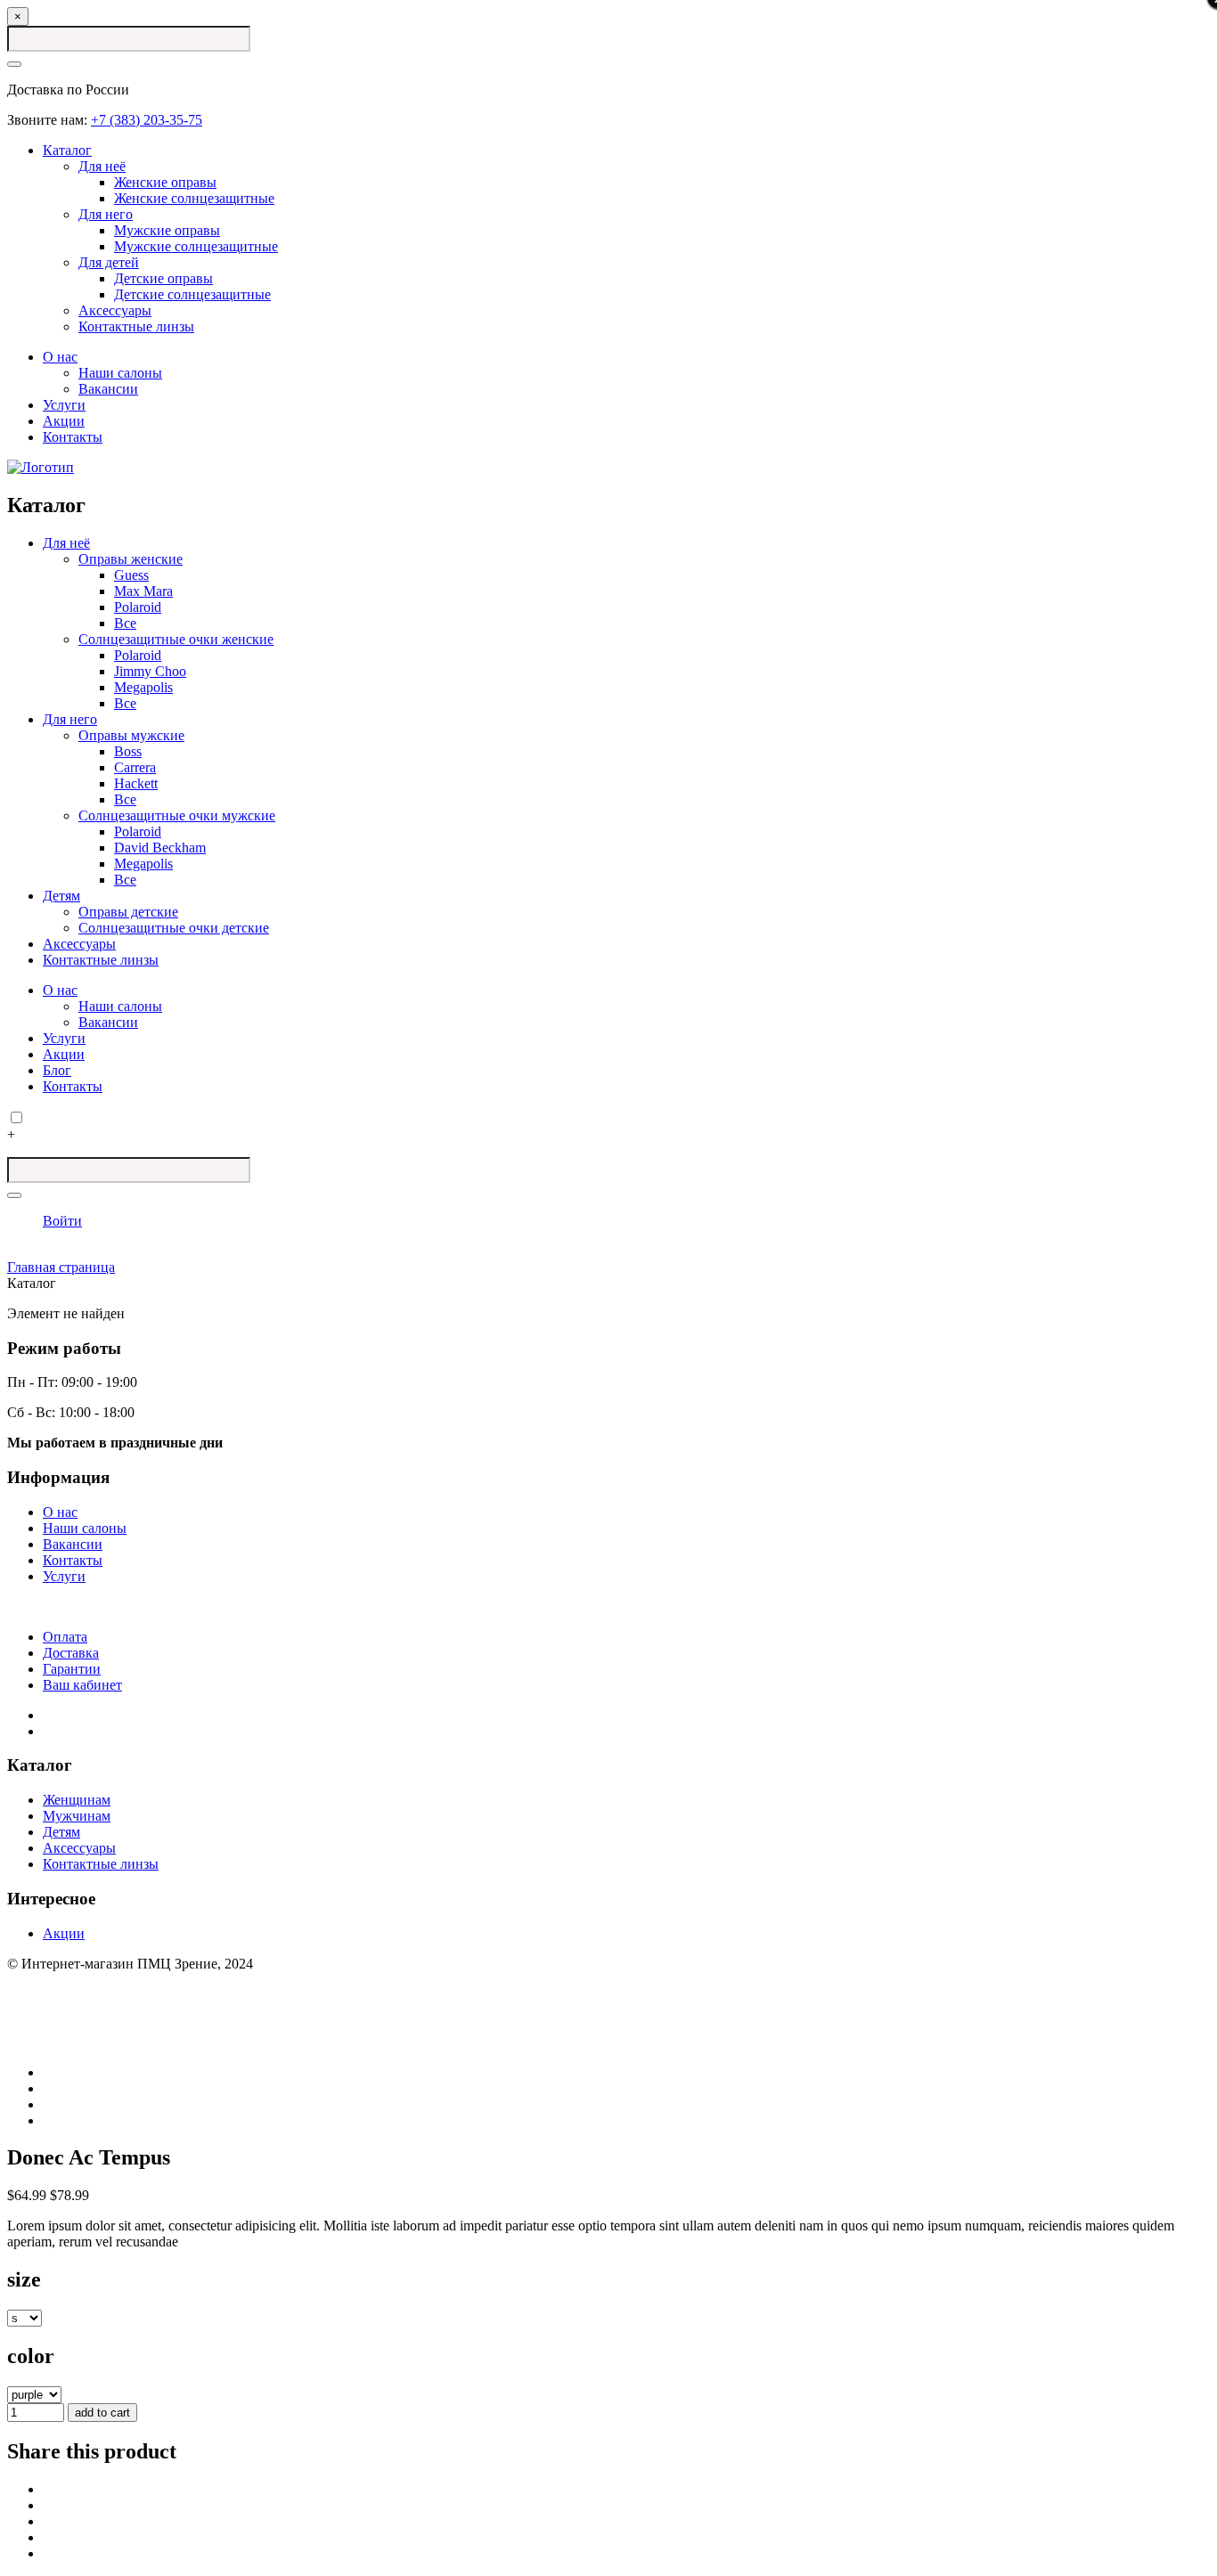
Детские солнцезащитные (192, 294)
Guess (131, 575)
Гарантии (72, 1669)
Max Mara (143, 591)
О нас (60, 357)
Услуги (64, 405)
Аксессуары (115, 310)
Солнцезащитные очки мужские (177, 815)
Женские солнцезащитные (194, 198)
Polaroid (138, 607)
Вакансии (108, 389)
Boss (128, 751)
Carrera (135, 767)
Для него (106, 214)
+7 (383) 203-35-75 (147, 120)
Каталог (67, 150)
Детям (61, 896)
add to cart (102, 2413)
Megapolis (143, 687)
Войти (62, 1221)
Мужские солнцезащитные (196, 246)
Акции (64, 421)
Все (125, 623)
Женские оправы (165, 182)
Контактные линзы (136, 326)
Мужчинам (77, 1816)
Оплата (65, 1637)
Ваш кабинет (82, 1685)
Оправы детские (128, 912)
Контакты (73, 437)
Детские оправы (163, 278)
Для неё (102, 166)
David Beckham (160, 848)
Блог (57, 1070)
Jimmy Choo (150, 671)
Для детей (109, 262)
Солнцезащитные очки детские (174, 928)
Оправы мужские (131, 735)
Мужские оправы (167, 230)
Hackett (136, 783)
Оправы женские (131, 559)
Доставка (71, 1653)
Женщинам (77, 1800)
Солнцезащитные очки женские (176, 639)
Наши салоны (120, 373)
